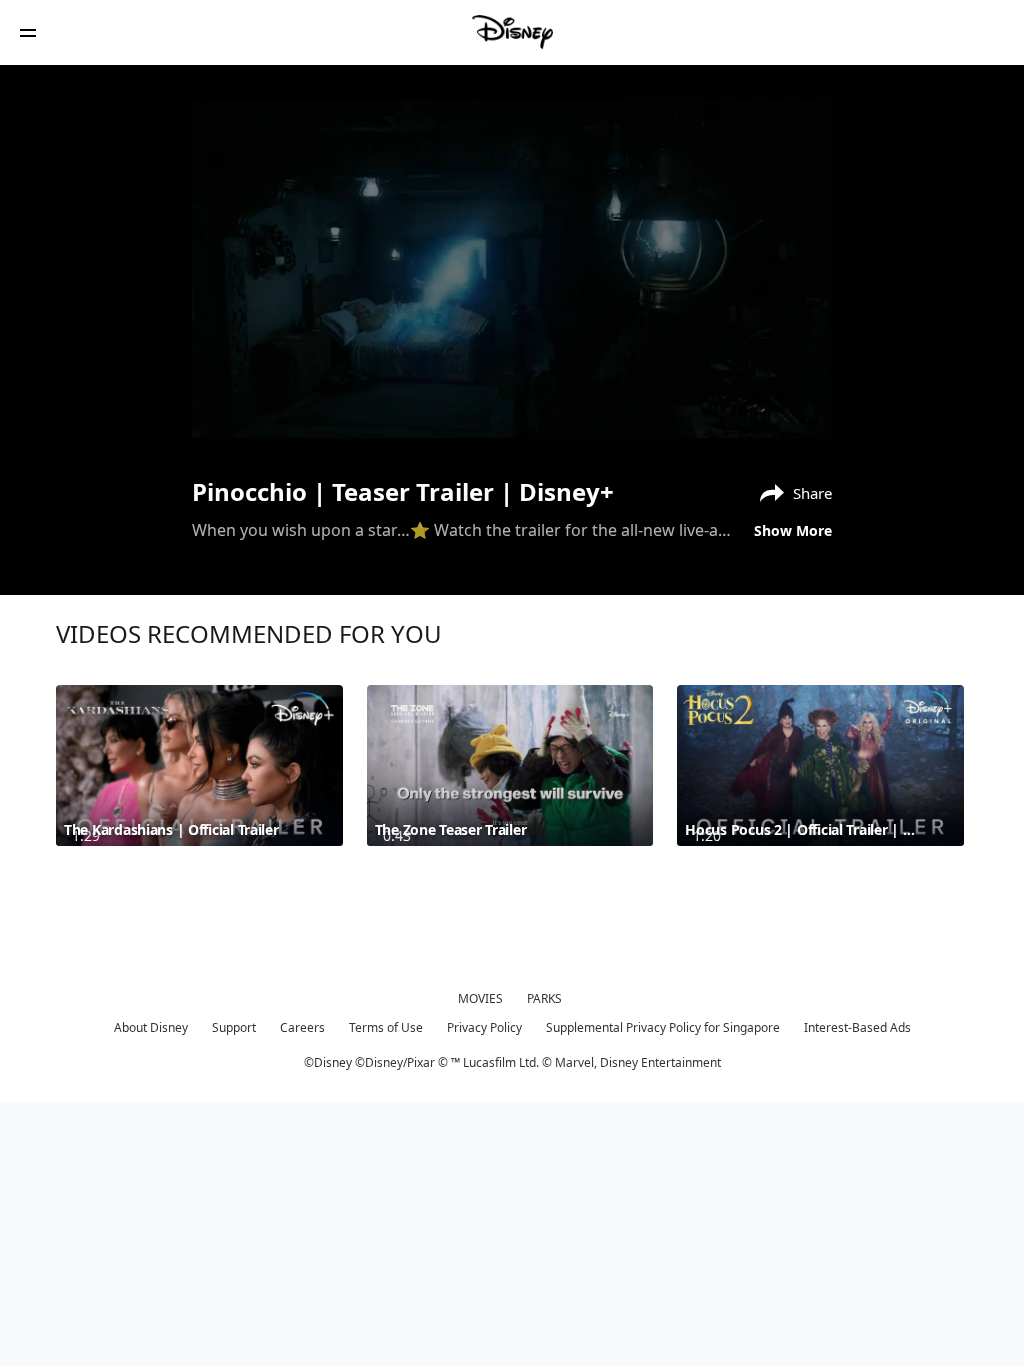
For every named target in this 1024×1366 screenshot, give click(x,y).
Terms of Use (386, 1027)
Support (234, 1027)
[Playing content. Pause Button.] (233, 422)
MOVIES (480, 998)
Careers (302, 1027)
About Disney (151, 1027)
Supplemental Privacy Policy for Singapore (663, 1027)
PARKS (544, 998)
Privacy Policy (484, 1027)
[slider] (512, 394)
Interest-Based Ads (857, 1027)
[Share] (741, 422)
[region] (512, 269)
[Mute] (276, 422)
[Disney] (512, 32)
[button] (28, 32)
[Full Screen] (785, 422)
